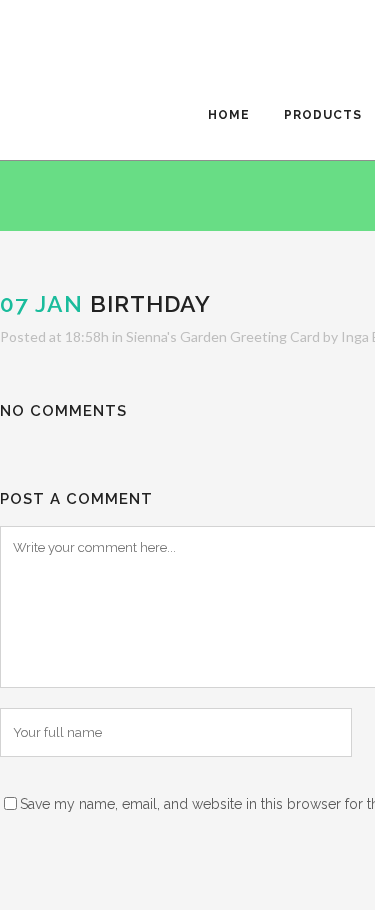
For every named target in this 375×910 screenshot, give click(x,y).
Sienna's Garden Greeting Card (223, 336)
